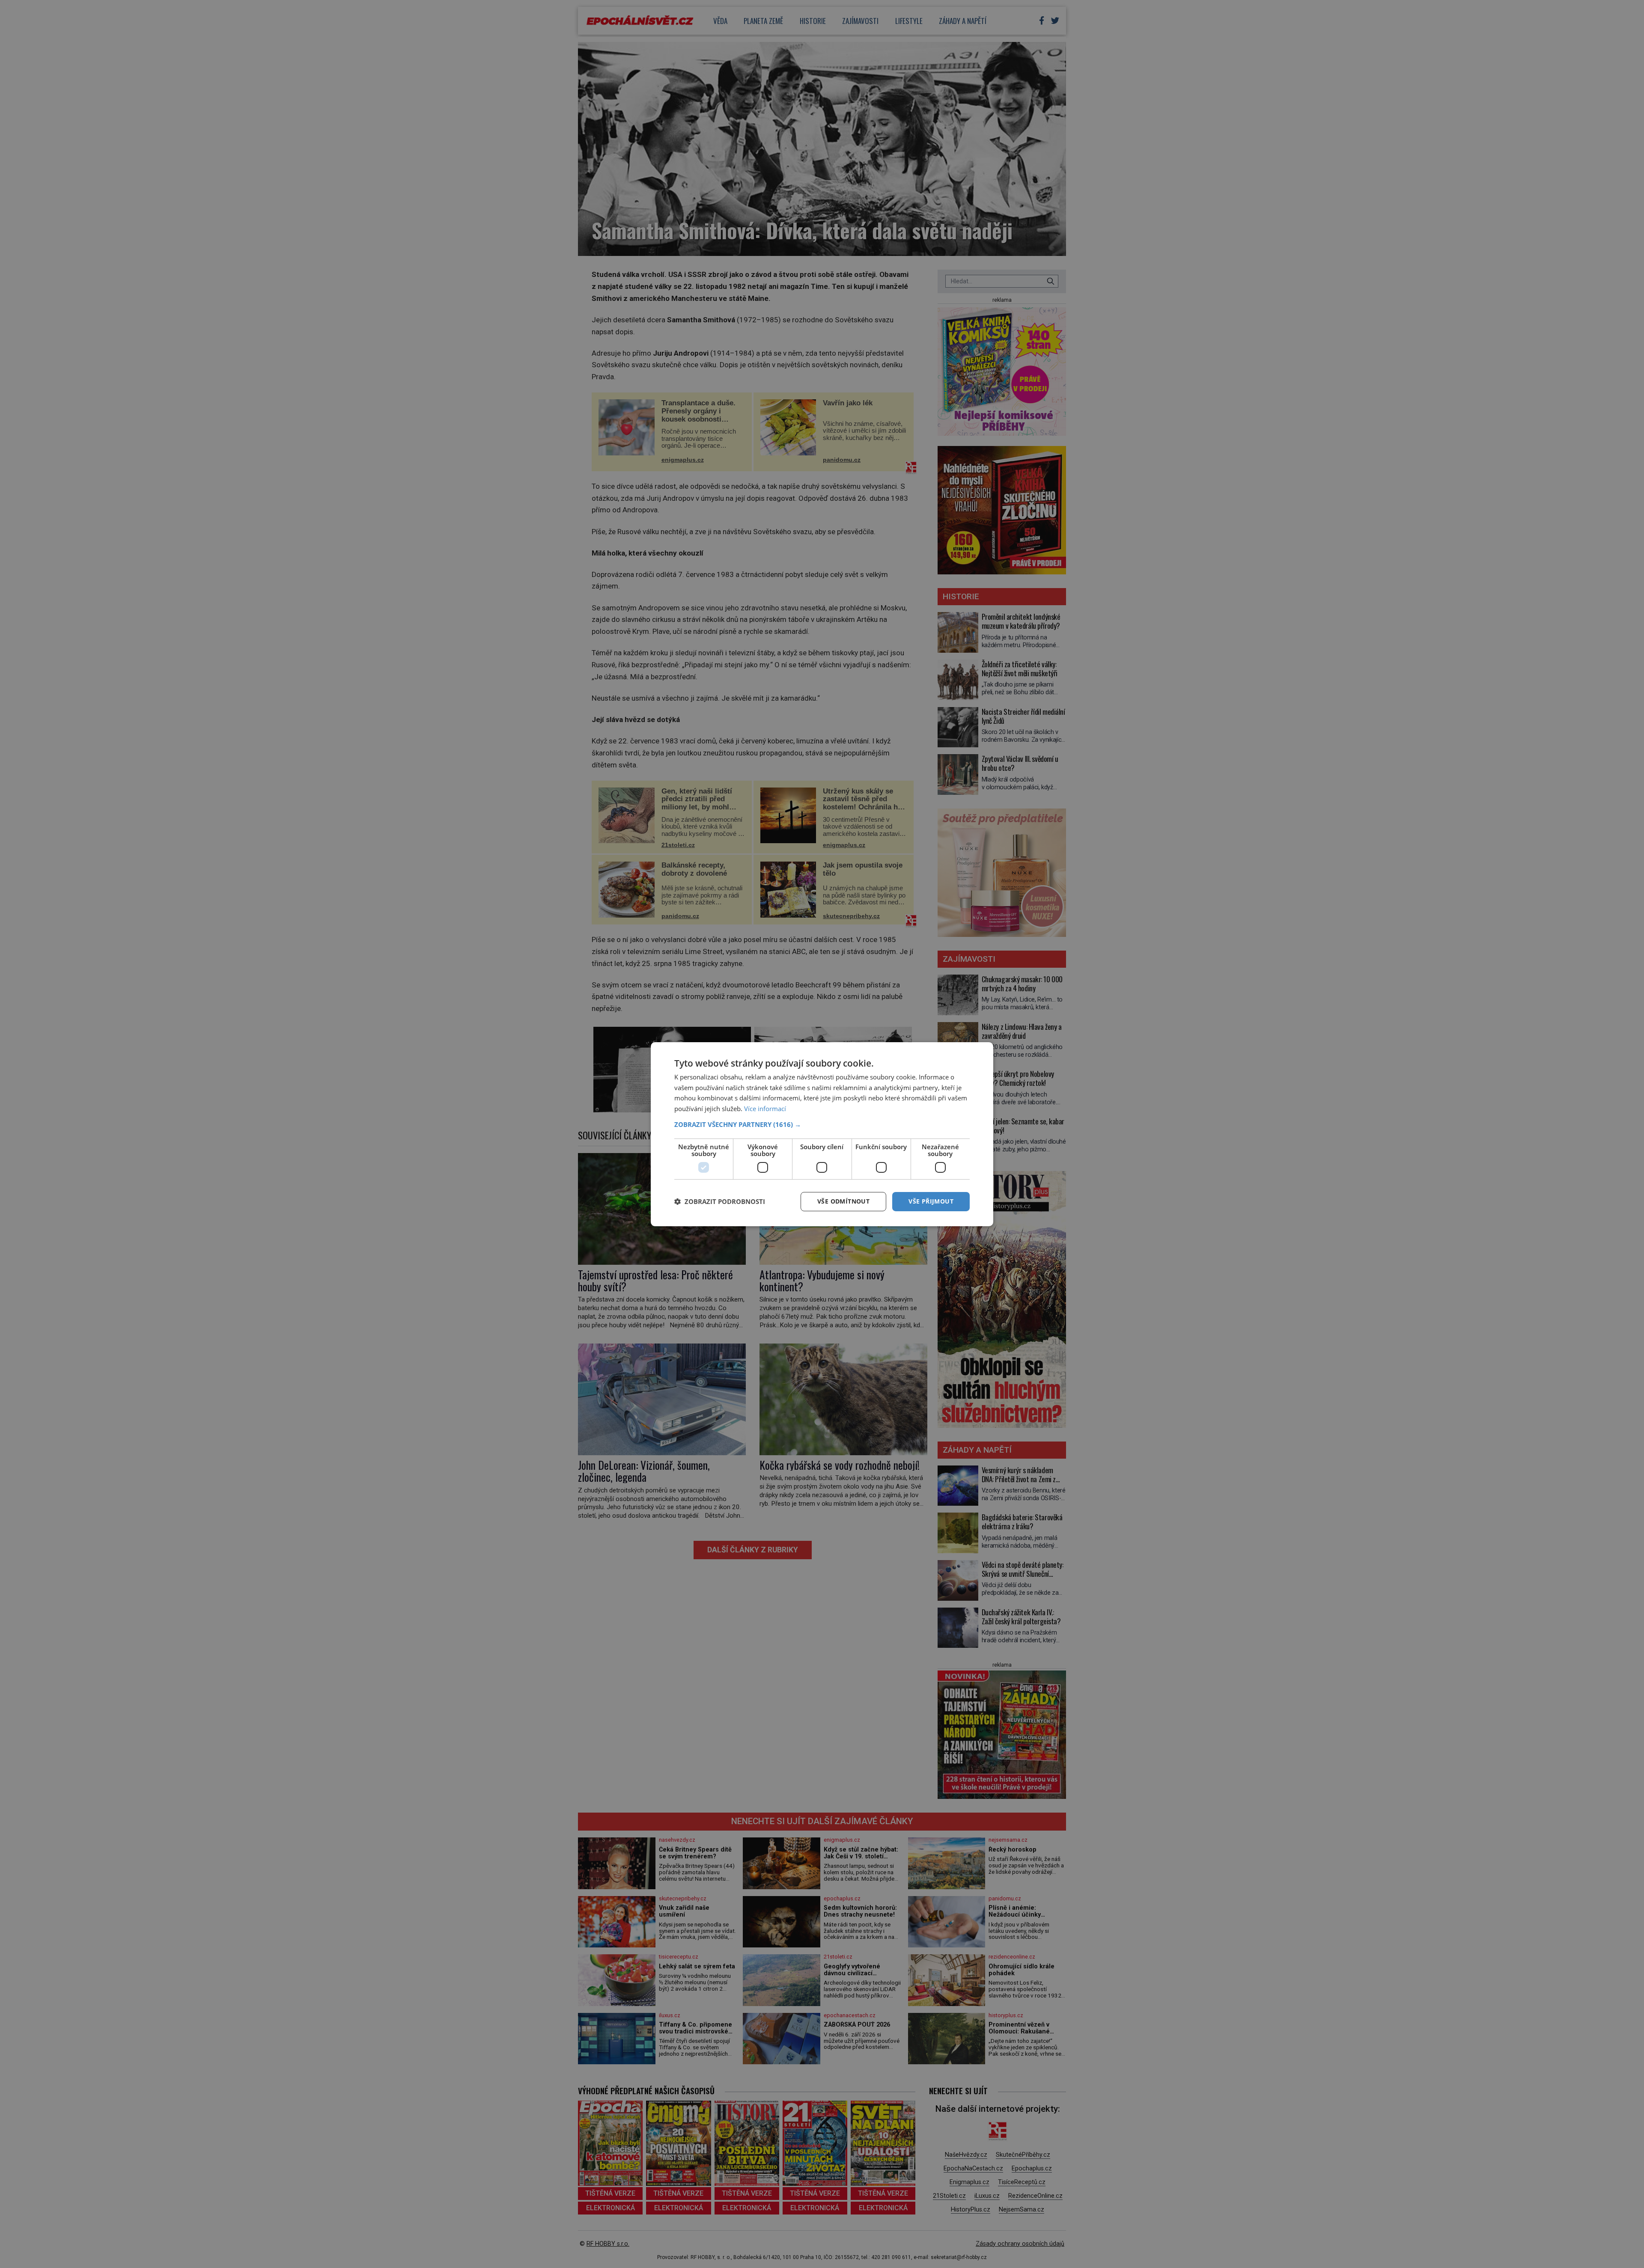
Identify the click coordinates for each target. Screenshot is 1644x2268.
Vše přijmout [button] (931, 1201)
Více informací (765, 1109)
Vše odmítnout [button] (843, 1201)
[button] (822, 1124)
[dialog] (822, 1134)
